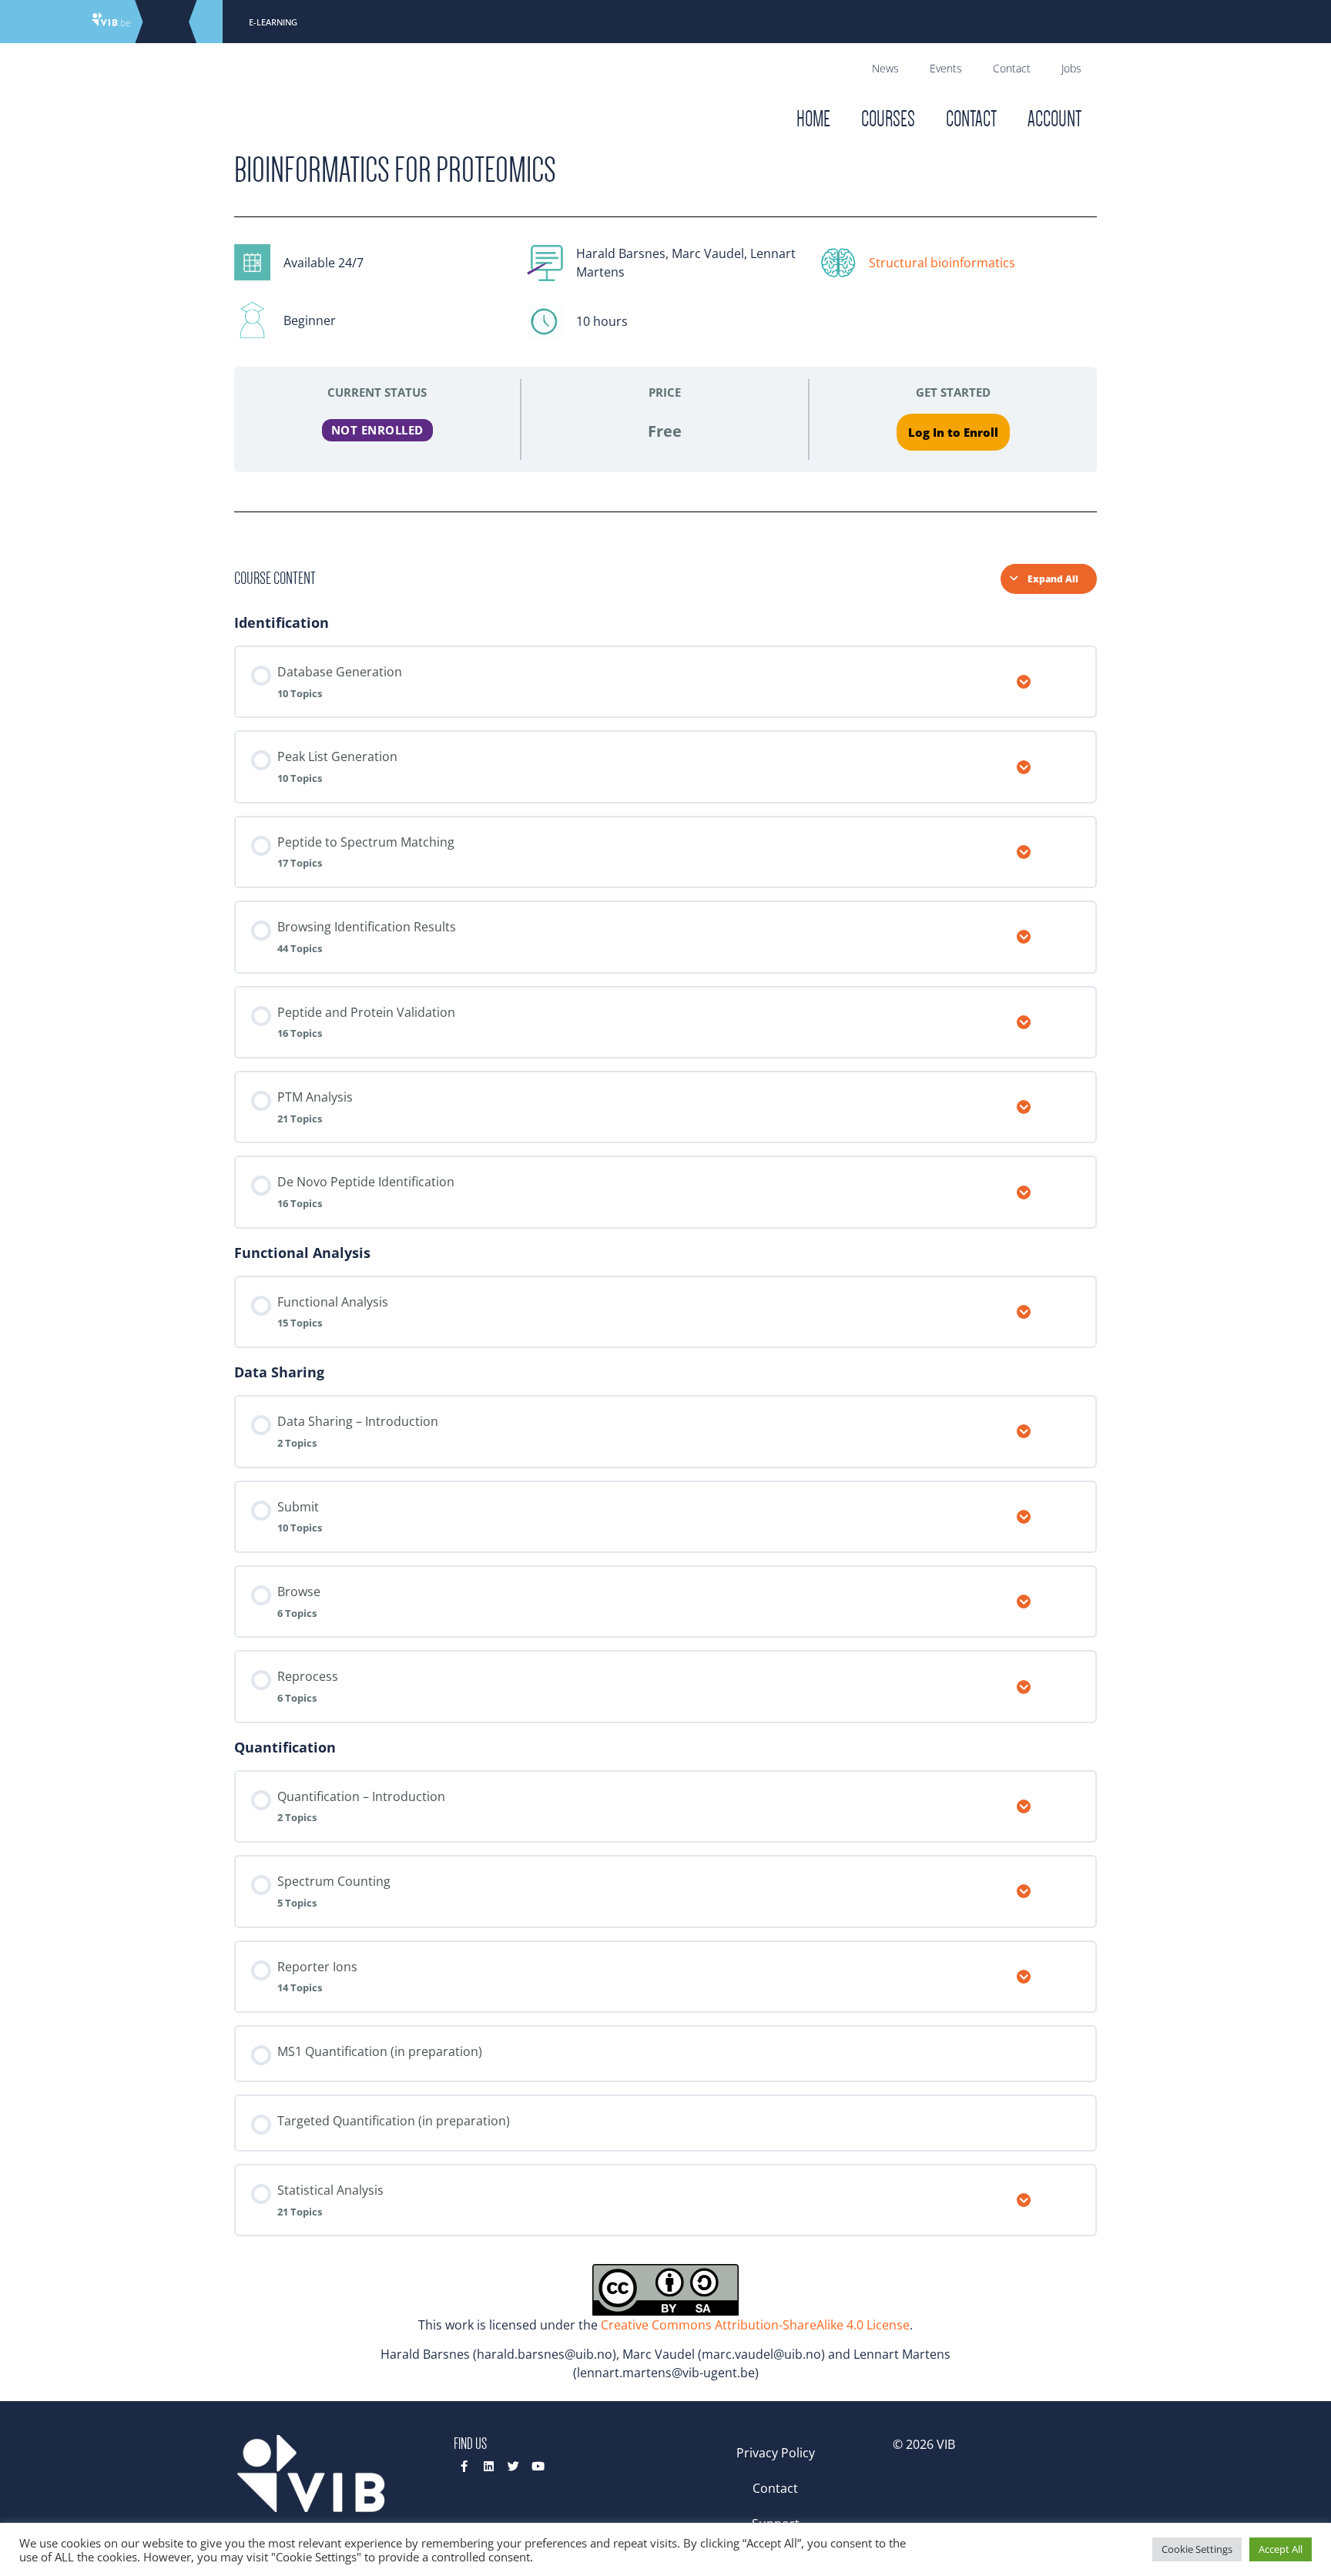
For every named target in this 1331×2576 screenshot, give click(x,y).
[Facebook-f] (464, 2466)
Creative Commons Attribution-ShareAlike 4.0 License (755, 2325)
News (885, 68)
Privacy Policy (776, 2453)
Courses (888, 119)
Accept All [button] (1281, 2549)
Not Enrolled (377, 430)
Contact (1012, 68)
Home (813, 119)
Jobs (1071, 68)
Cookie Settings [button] (1197, 2549)
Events (946, 68)
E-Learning (273, 22)
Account (1054, 119)
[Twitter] (513, 2466)
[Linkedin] (489, 2466)
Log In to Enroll (953, 432)
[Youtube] (538, 2466)
